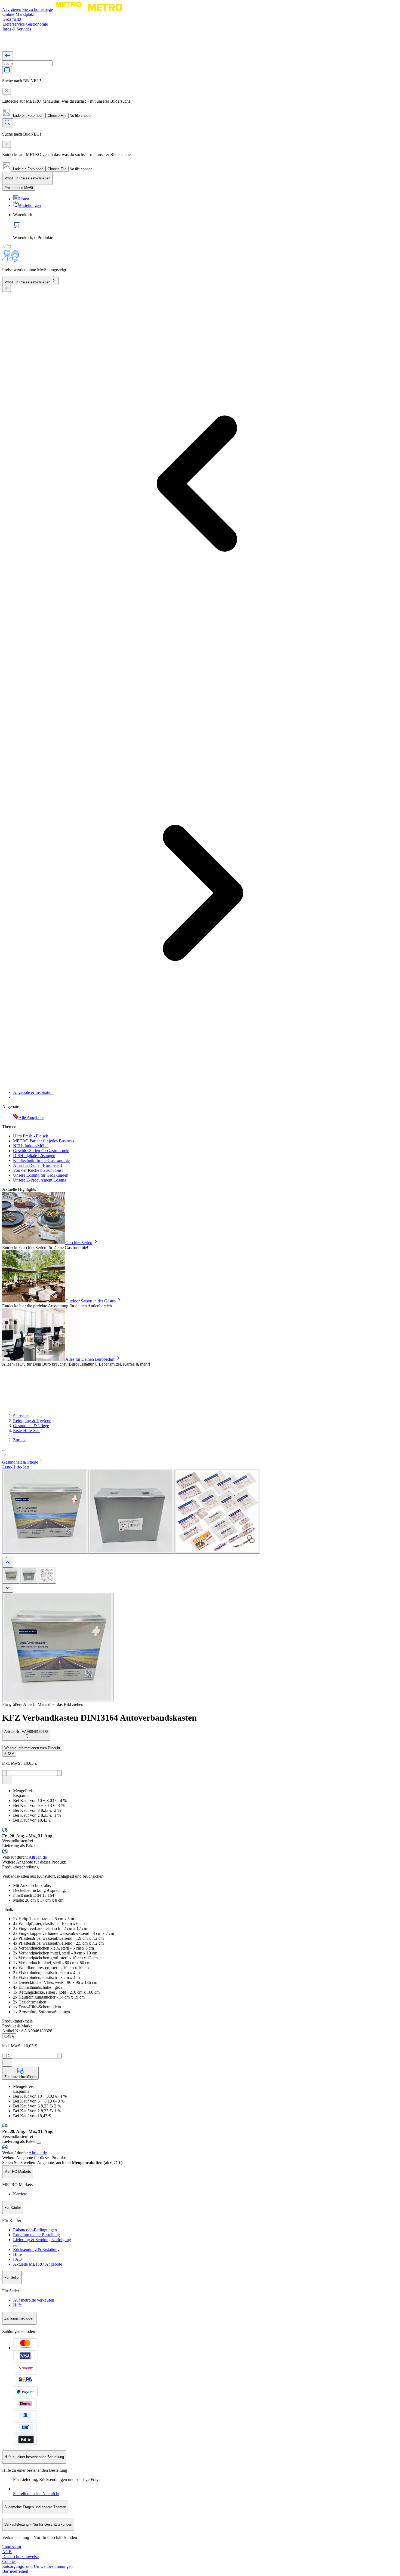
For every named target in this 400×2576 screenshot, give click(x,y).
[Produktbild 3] (47, 1576)
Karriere (20, 2194)
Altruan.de (38, 1857)
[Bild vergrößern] (58, 1647)
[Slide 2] (9, 1558)
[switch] (19, 188)
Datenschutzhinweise (20, 2557)
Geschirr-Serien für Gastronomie (41, 1151)
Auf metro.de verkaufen (34, 2300)
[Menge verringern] (4, 1773)
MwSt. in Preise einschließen (27, 282)
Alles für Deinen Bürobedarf (38, 1165)
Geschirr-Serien (79, 1243)
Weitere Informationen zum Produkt (32, 1748)
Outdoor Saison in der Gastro (90, 1301)
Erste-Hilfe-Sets (27, 1431)
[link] (205, 226)
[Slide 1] (4, 1558)
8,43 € (9, 1754)
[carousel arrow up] (8, 1563)
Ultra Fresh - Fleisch (31, 1136)
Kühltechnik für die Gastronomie (41, 1160)
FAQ (17, 2259)
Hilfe (17, 2254)
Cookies (9, 2561)
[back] (8, 56)
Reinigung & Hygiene (32, 1421)
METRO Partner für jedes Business (44, 1141)
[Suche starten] (8, 123)
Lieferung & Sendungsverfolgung (42, 2240)
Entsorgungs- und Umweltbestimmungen (37, 2566)
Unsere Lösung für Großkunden (41, 1175)
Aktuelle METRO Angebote (38, 2264)
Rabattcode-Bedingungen (35, 2230)
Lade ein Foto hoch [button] (28, 116)
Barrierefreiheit (15, 2571)
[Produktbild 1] (11, 1576)
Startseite (21, 1416)
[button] (200, 1452)
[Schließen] (7, 288)
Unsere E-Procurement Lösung (40, 1180)
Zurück (19, 1440)
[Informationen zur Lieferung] (39, 2143)
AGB (7, 2552)
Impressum (12, 2547)
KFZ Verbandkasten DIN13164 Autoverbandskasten (99, 1718)
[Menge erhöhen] (59, 1773)
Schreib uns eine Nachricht (36, 2494)
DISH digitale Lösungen (34, 1156)
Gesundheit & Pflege (31, 1426)
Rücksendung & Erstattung (36, 2249)
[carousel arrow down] (8, 1588)
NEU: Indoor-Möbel (31, 1146)
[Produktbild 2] (29, 1576)
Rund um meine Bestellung (36, 2235)
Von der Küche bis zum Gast (38, 1170)
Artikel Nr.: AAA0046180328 (26, 1732)
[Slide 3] (13, 1558)
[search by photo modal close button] (7, 91)
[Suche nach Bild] (7, 70)
